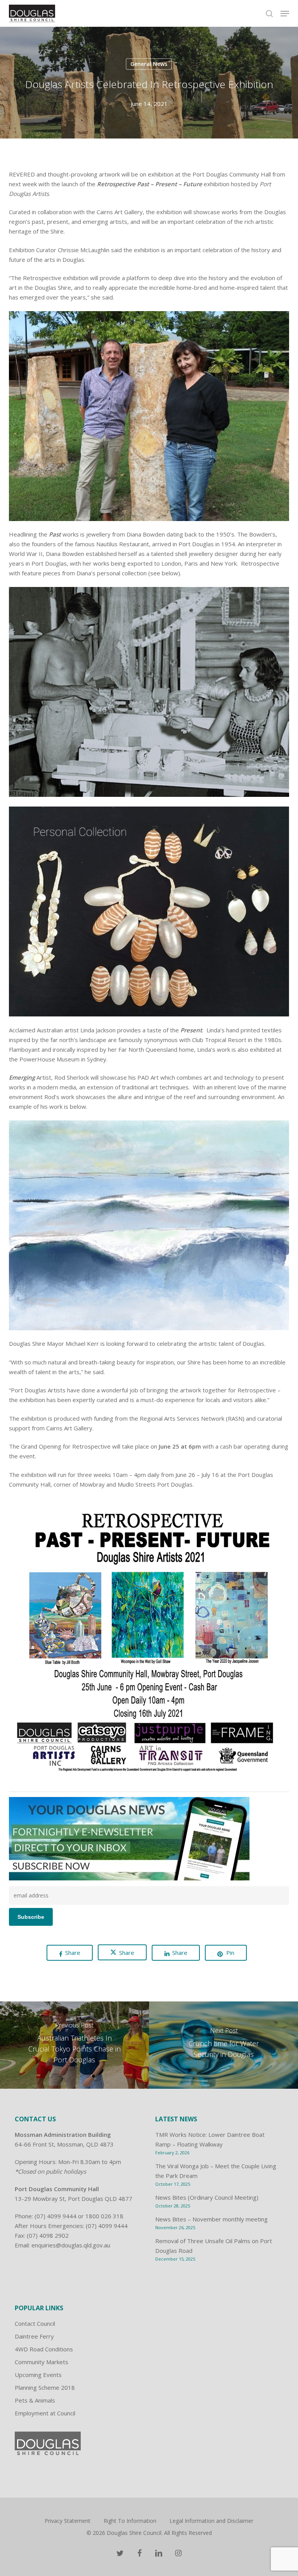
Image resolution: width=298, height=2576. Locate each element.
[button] (285, 14)
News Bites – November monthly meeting (211, 2219)
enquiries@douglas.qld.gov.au (71, 2245)
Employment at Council (45, 2413)
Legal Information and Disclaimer (211, 2521)
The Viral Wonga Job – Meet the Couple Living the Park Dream (216, 2171)
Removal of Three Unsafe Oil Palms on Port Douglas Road (214, 2246)
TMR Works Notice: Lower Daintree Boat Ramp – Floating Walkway (210, 2139)
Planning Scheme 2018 (45, 2387)
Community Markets (42, 2362)
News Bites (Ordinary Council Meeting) (207, 2197)
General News (149, 64)
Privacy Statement (68, 2521)
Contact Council (35, 2323)
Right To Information (130, 2521)
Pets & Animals (35, 2400)
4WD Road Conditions (44, 2349)
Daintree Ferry (34, 2336)
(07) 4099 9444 (55, 2216)
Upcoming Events (38, 2375)
